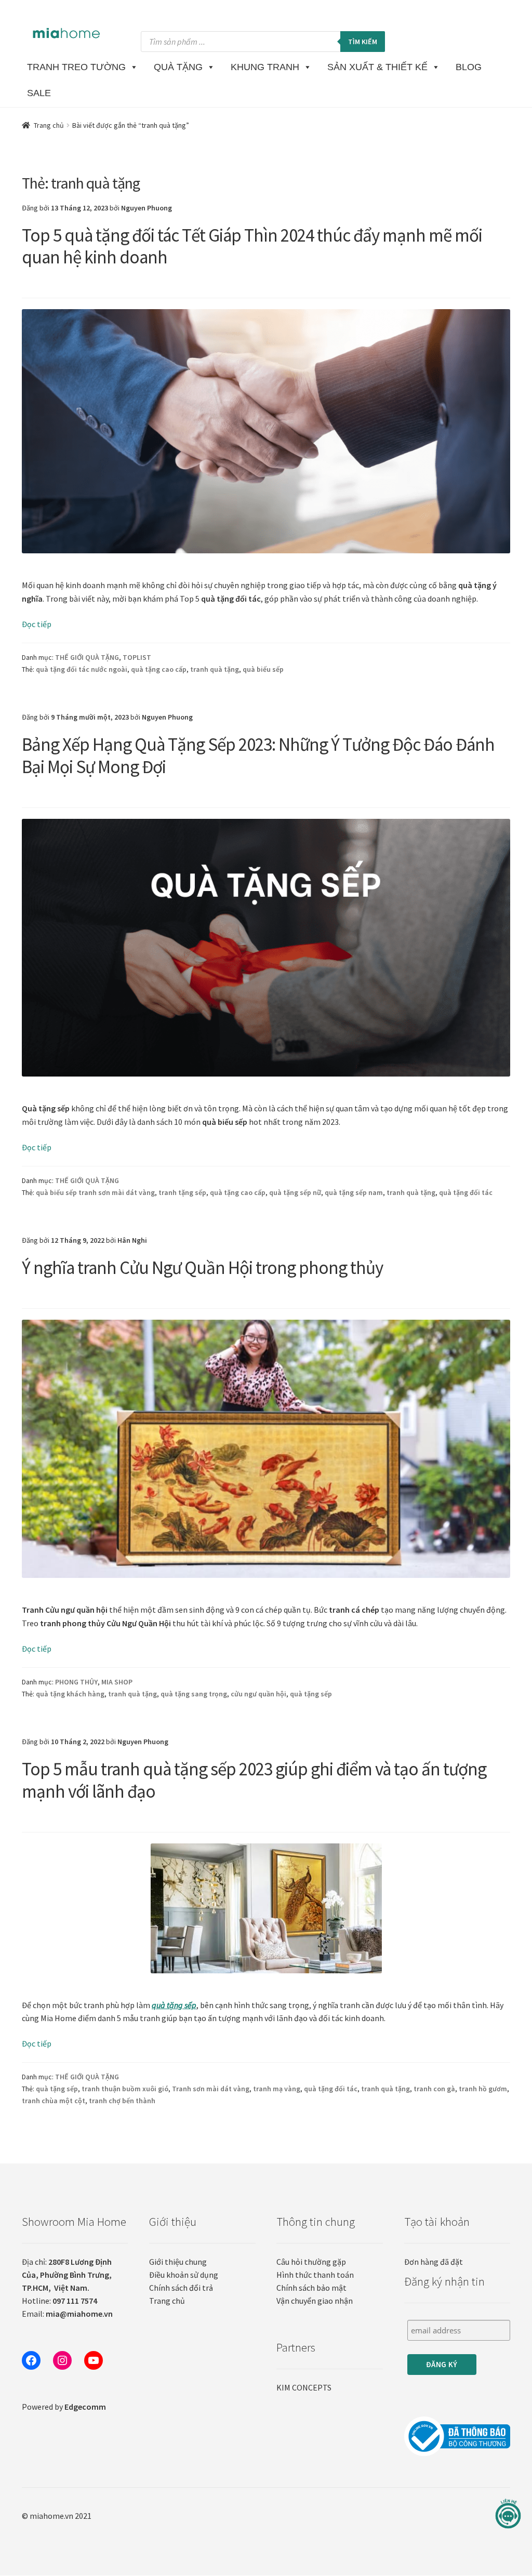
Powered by (64, 2407)
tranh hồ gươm (483, 2089)
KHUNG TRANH (265, 67)
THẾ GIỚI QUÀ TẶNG (87, 657)
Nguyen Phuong (147, 208)
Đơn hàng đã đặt (434, 2262)
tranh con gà (434, 2089)
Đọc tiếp (37, 624)
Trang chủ (49, 125)
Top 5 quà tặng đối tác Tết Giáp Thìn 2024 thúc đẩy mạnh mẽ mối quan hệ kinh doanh (252, 247)
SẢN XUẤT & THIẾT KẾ (377, 67)
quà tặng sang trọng (194, 1694)
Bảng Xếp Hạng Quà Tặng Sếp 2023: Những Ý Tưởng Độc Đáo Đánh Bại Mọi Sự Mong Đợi (258, 756)
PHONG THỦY (76, 1682)
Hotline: (59, 2301)
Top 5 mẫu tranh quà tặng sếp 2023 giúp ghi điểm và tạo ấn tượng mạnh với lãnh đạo (254, 1780)
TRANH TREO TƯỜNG (76, 67)
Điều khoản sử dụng (184, 2275)
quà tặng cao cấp (159, 669)
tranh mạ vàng (277, 2089)
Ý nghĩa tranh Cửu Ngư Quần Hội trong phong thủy (202, 1268)
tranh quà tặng (215, 669)
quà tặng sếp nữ (295, 1192)
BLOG (469, 67)
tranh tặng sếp (182, 1192)
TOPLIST (137, 657)
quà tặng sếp (311, 1694)
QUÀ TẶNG (178, 67)
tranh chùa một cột (54, 2101)
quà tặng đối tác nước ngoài (82, 669)
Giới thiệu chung (178, 2262)
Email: (67, 2314)
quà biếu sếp (263, 669)
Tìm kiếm (363, 42)
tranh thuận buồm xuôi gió (125, 2089)
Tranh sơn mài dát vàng (211, 2089)
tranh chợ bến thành (122, 2101)
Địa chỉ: (67, 2275)
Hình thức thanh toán (315, 2275)
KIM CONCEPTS (304, 2387)
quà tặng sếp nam (354, 1192)
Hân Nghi (132, 1240)
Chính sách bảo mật (311, 2288)
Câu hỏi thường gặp (311, 2262)
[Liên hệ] (508, 2514)
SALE (39, 93)
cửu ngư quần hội (258, 1694)
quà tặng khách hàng (70, 1694)
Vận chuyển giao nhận (315, 2301)
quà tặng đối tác (466, 1192)
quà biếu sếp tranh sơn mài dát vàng (95, 1192)
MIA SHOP (117, 1682)
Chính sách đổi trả (181, 2288)
